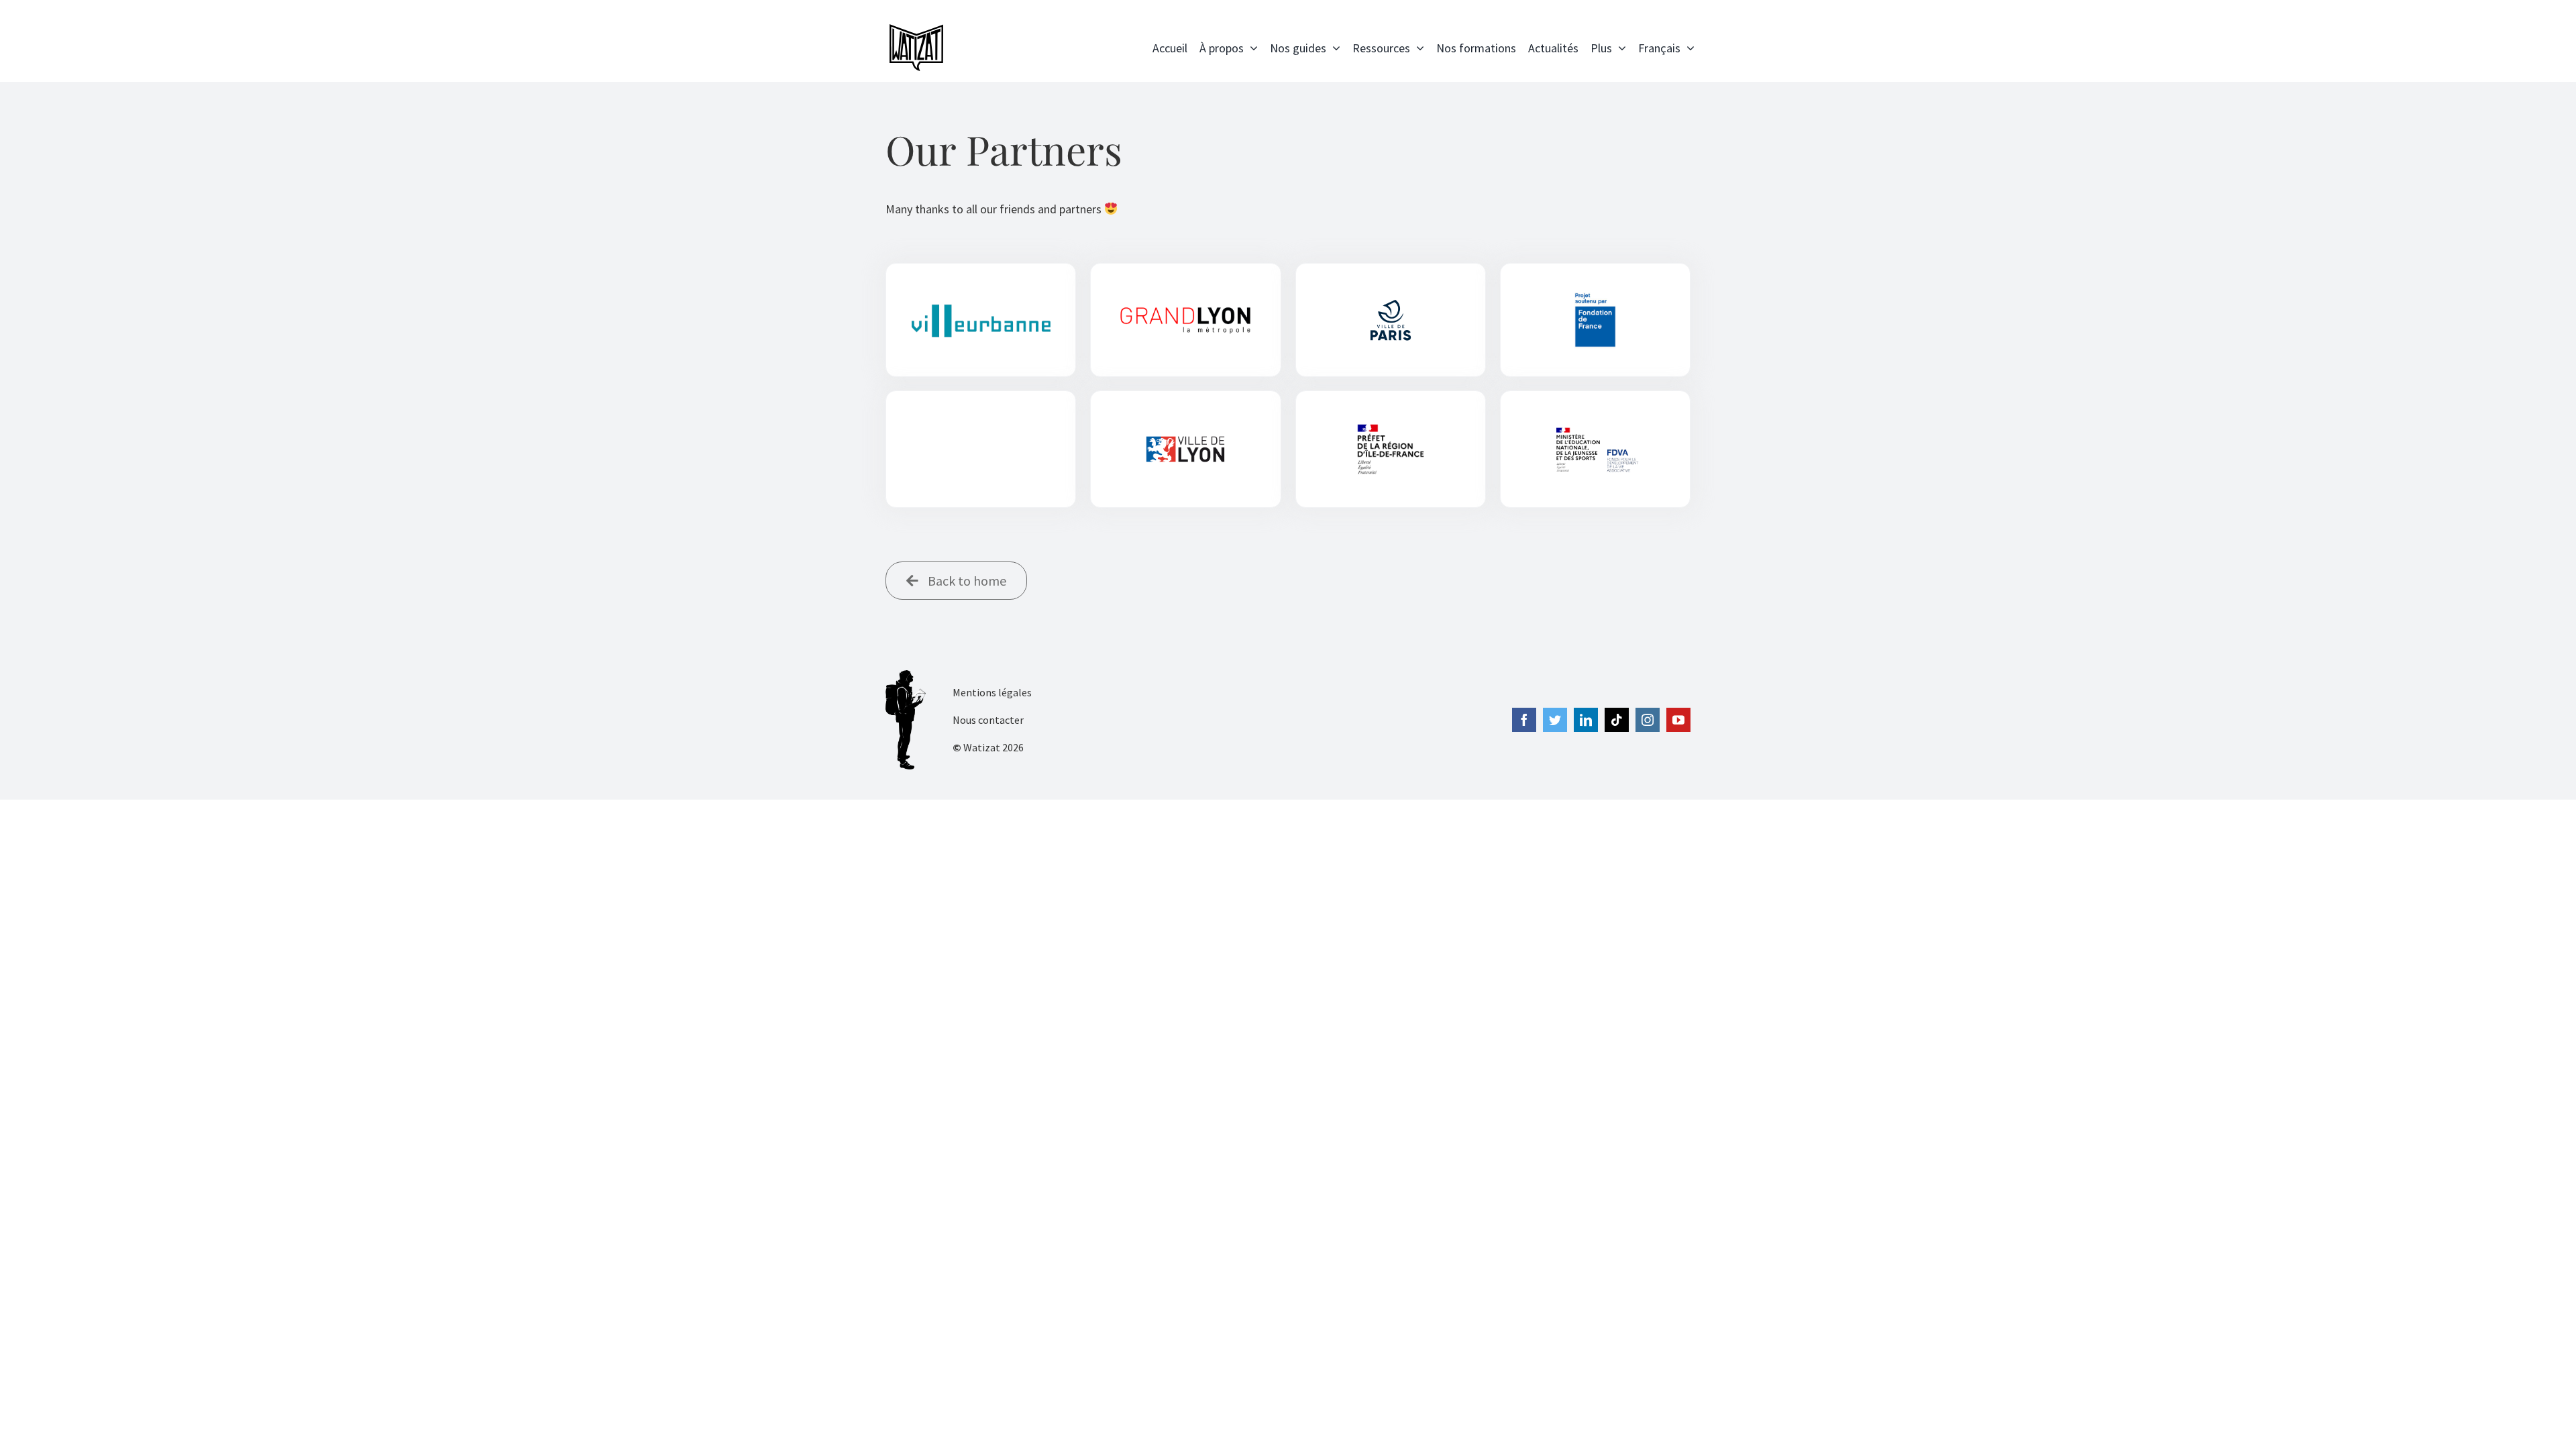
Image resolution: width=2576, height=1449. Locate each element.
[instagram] (1648, 720)
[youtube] (1678, 720)
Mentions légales (992, 692)
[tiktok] (1617, 720)
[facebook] (1524, 720)
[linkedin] (1586, 720)
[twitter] (1555, 720)
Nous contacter (988, 720)
